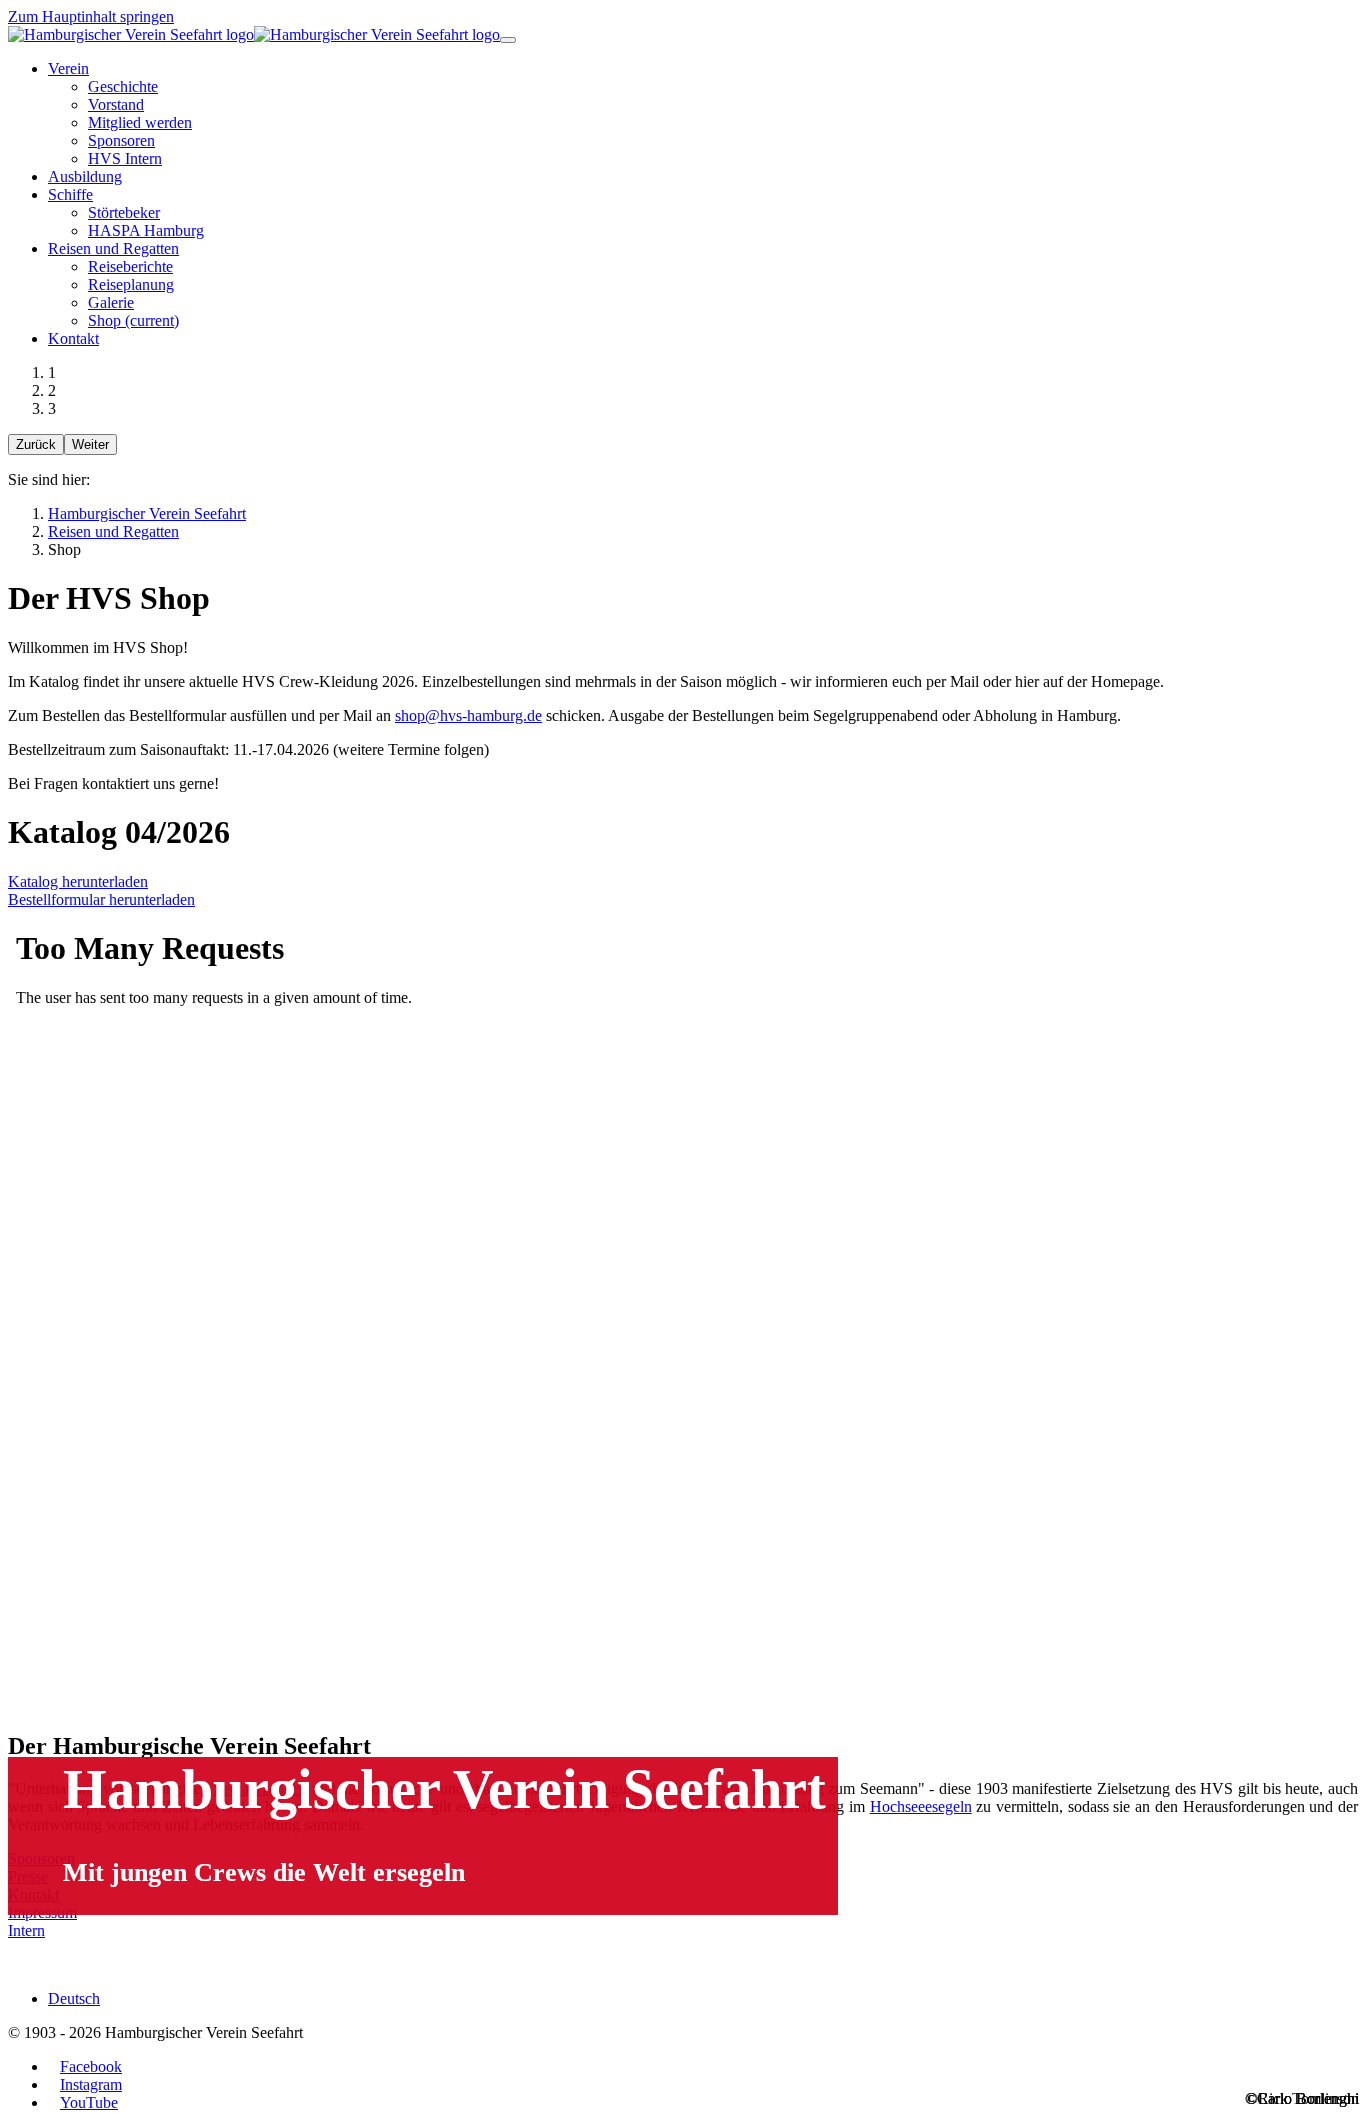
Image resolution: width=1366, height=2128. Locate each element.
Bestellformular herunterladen (101, 899)
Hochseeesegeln (921, 1806)
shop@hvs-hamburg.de (468, 715)
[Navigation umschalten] (508, 40)
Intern (26, 1930)
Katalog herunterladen (78, 881)
